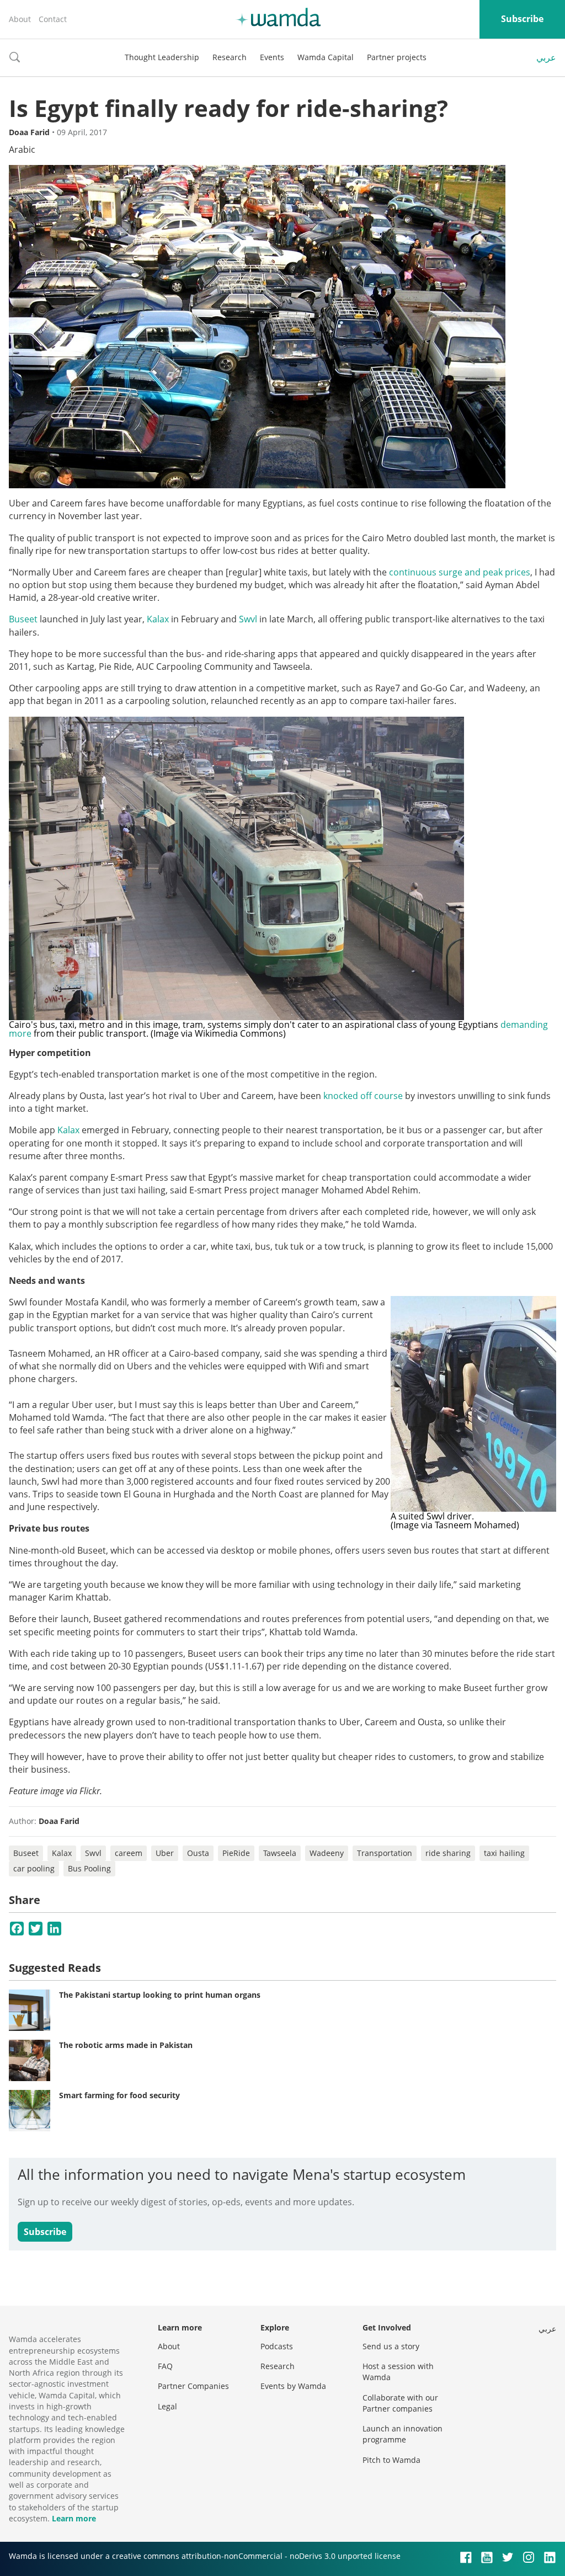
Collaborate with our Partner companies (400, 2403)
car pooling (34, 1868)
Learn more (74, 2518)
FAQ (165, 2366)
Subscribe (522, 19)
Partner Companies (193, 2386)
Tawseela (280, 1853)
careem (129, 1853)
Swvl (248, 619)
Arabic (22, 150)
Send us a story (391, 2346)
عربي (546, 57)
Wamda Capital (326, 57)
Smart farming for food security (119, 2095)
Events (272, 57)
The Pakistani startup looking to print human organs (160, 1995)
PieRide (236, 1853)
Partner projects (397, 57)
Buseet (23, 619)
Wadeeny (327, 1853)
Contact (53, 19)
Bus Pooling (89, 1868)
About (20, 19)
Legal (167, 2406)
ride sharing (448, 1853)
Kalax (158, 619)
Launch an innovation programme (403, 2434)
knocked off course (363, 1096)
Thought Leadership (162, 57)
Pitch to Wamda (391, 2460)
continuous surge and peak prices (460, 572)
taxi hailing (504, 1853)
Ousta (198, 1853)
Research (230, 57)
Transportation (385, 1853)
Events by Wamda (293, 2386)
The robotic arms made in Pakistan (126, 2045)
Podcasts (277, 2346)
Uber (165, 1853)
